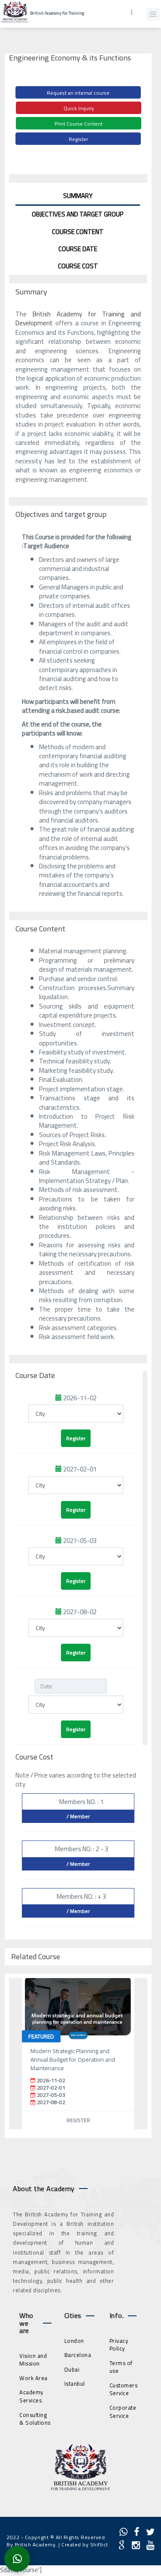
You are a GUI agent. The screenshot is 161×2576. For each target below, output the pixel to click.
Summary (78, 196)
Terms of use (121, 2367)
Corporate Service (123, 2412)
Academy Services (31, 2396)
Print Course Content (79, 124)
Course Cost (78, 266)
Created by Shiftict (85, 2544)
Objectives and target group (78, 214)
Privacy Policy (119, 2345)
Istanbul (75, 2384)
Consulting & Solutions (35, 2419)
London (74, 2341)
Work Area (33, 2378)
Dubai (72, 2369)
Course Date (78, 249)
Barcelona (78, 2355)
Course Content (78, 232)
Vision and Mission (33, 2360)
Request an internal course (78, 93)
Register (78, 139)
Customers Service (124, 2389)
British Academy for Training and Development (78, 318)
